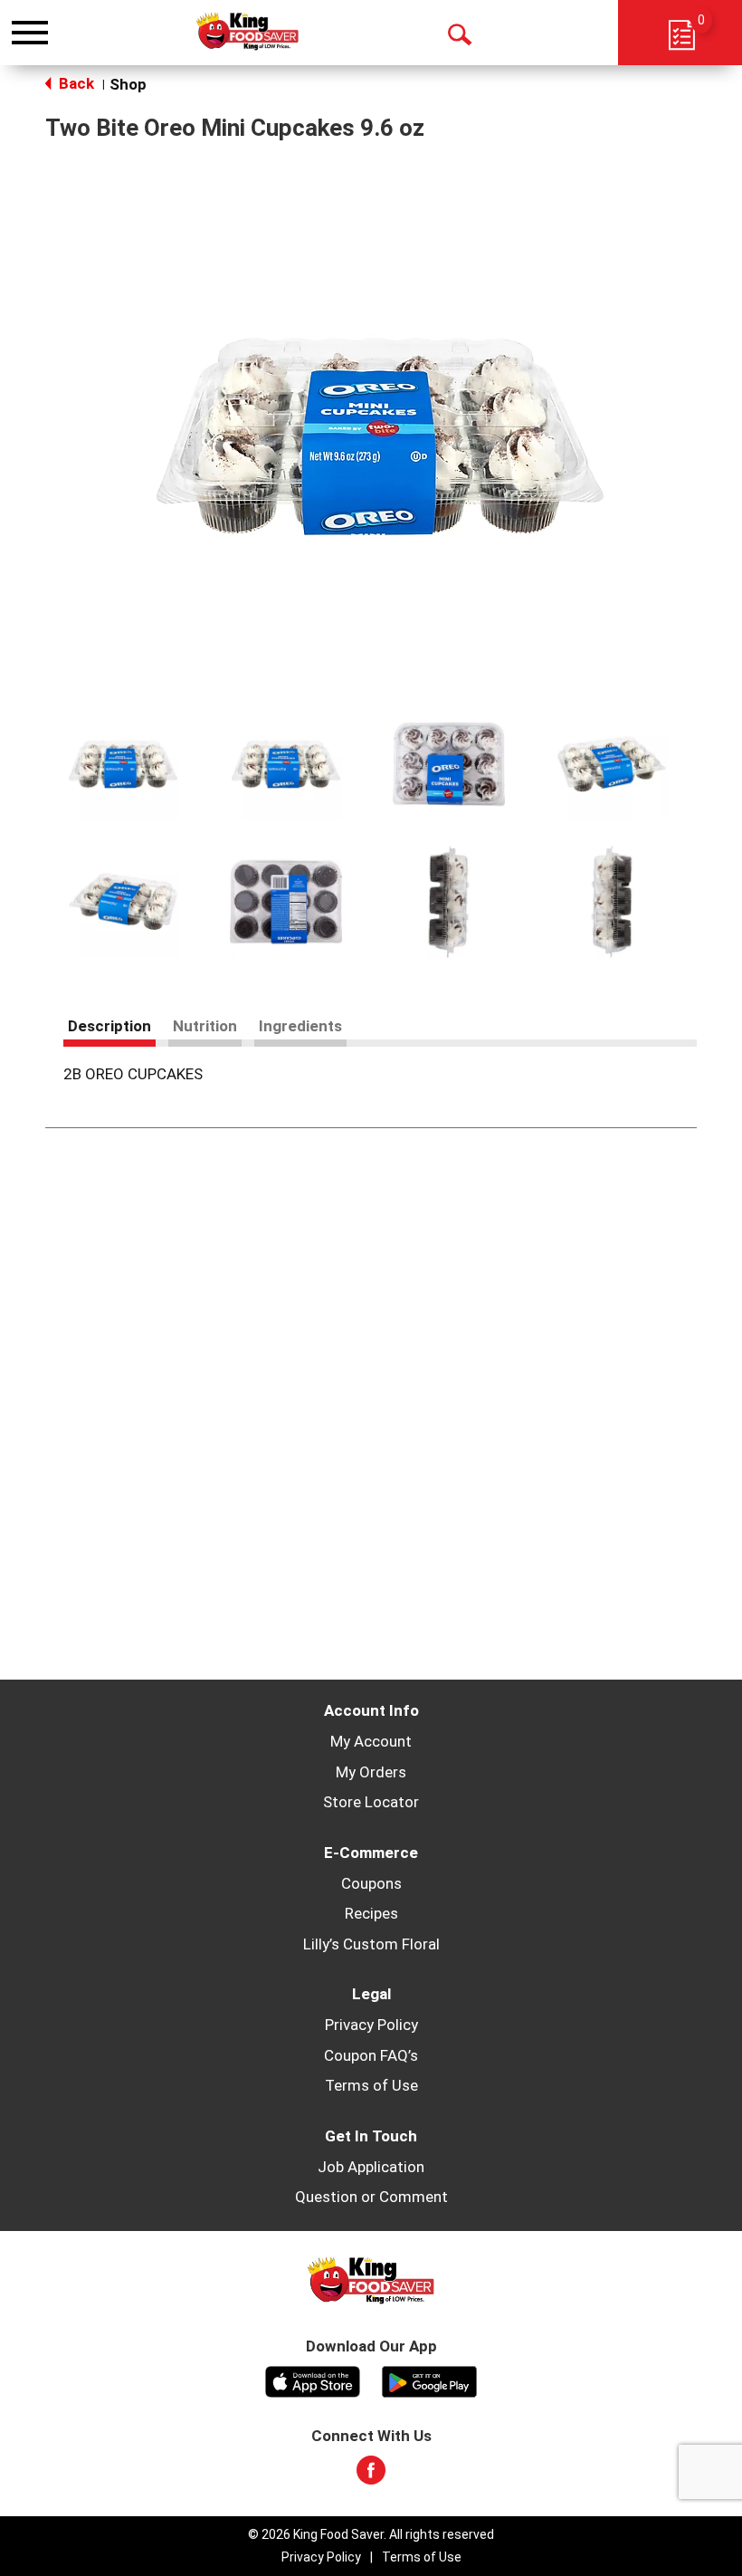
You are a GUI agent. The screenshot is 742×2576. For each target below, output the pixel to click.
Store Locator (371, 1802)
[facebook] (371, 2475)
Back (75, 83)
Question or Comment (371, 2197)
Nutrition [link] (205, 1026)
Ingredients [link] (300, 1026)
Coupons (371, 1883)
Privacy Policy (371, 2025)
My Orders (371, 1772)
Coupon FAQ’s (371, 2055)
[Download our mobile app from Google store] (429, 2380)
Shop (128, 84)
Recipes (371, 1913)
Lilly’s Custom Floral (371, 1944)
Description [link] (109, 1026)
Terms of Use (371, 2085)
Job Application (371, 2167)
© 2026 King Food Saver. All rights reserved (371, 2534)
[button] (123, 764)
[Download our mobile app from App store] (313, 2380)
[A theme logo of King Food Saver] (247, 32)
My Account (371, 1741)
